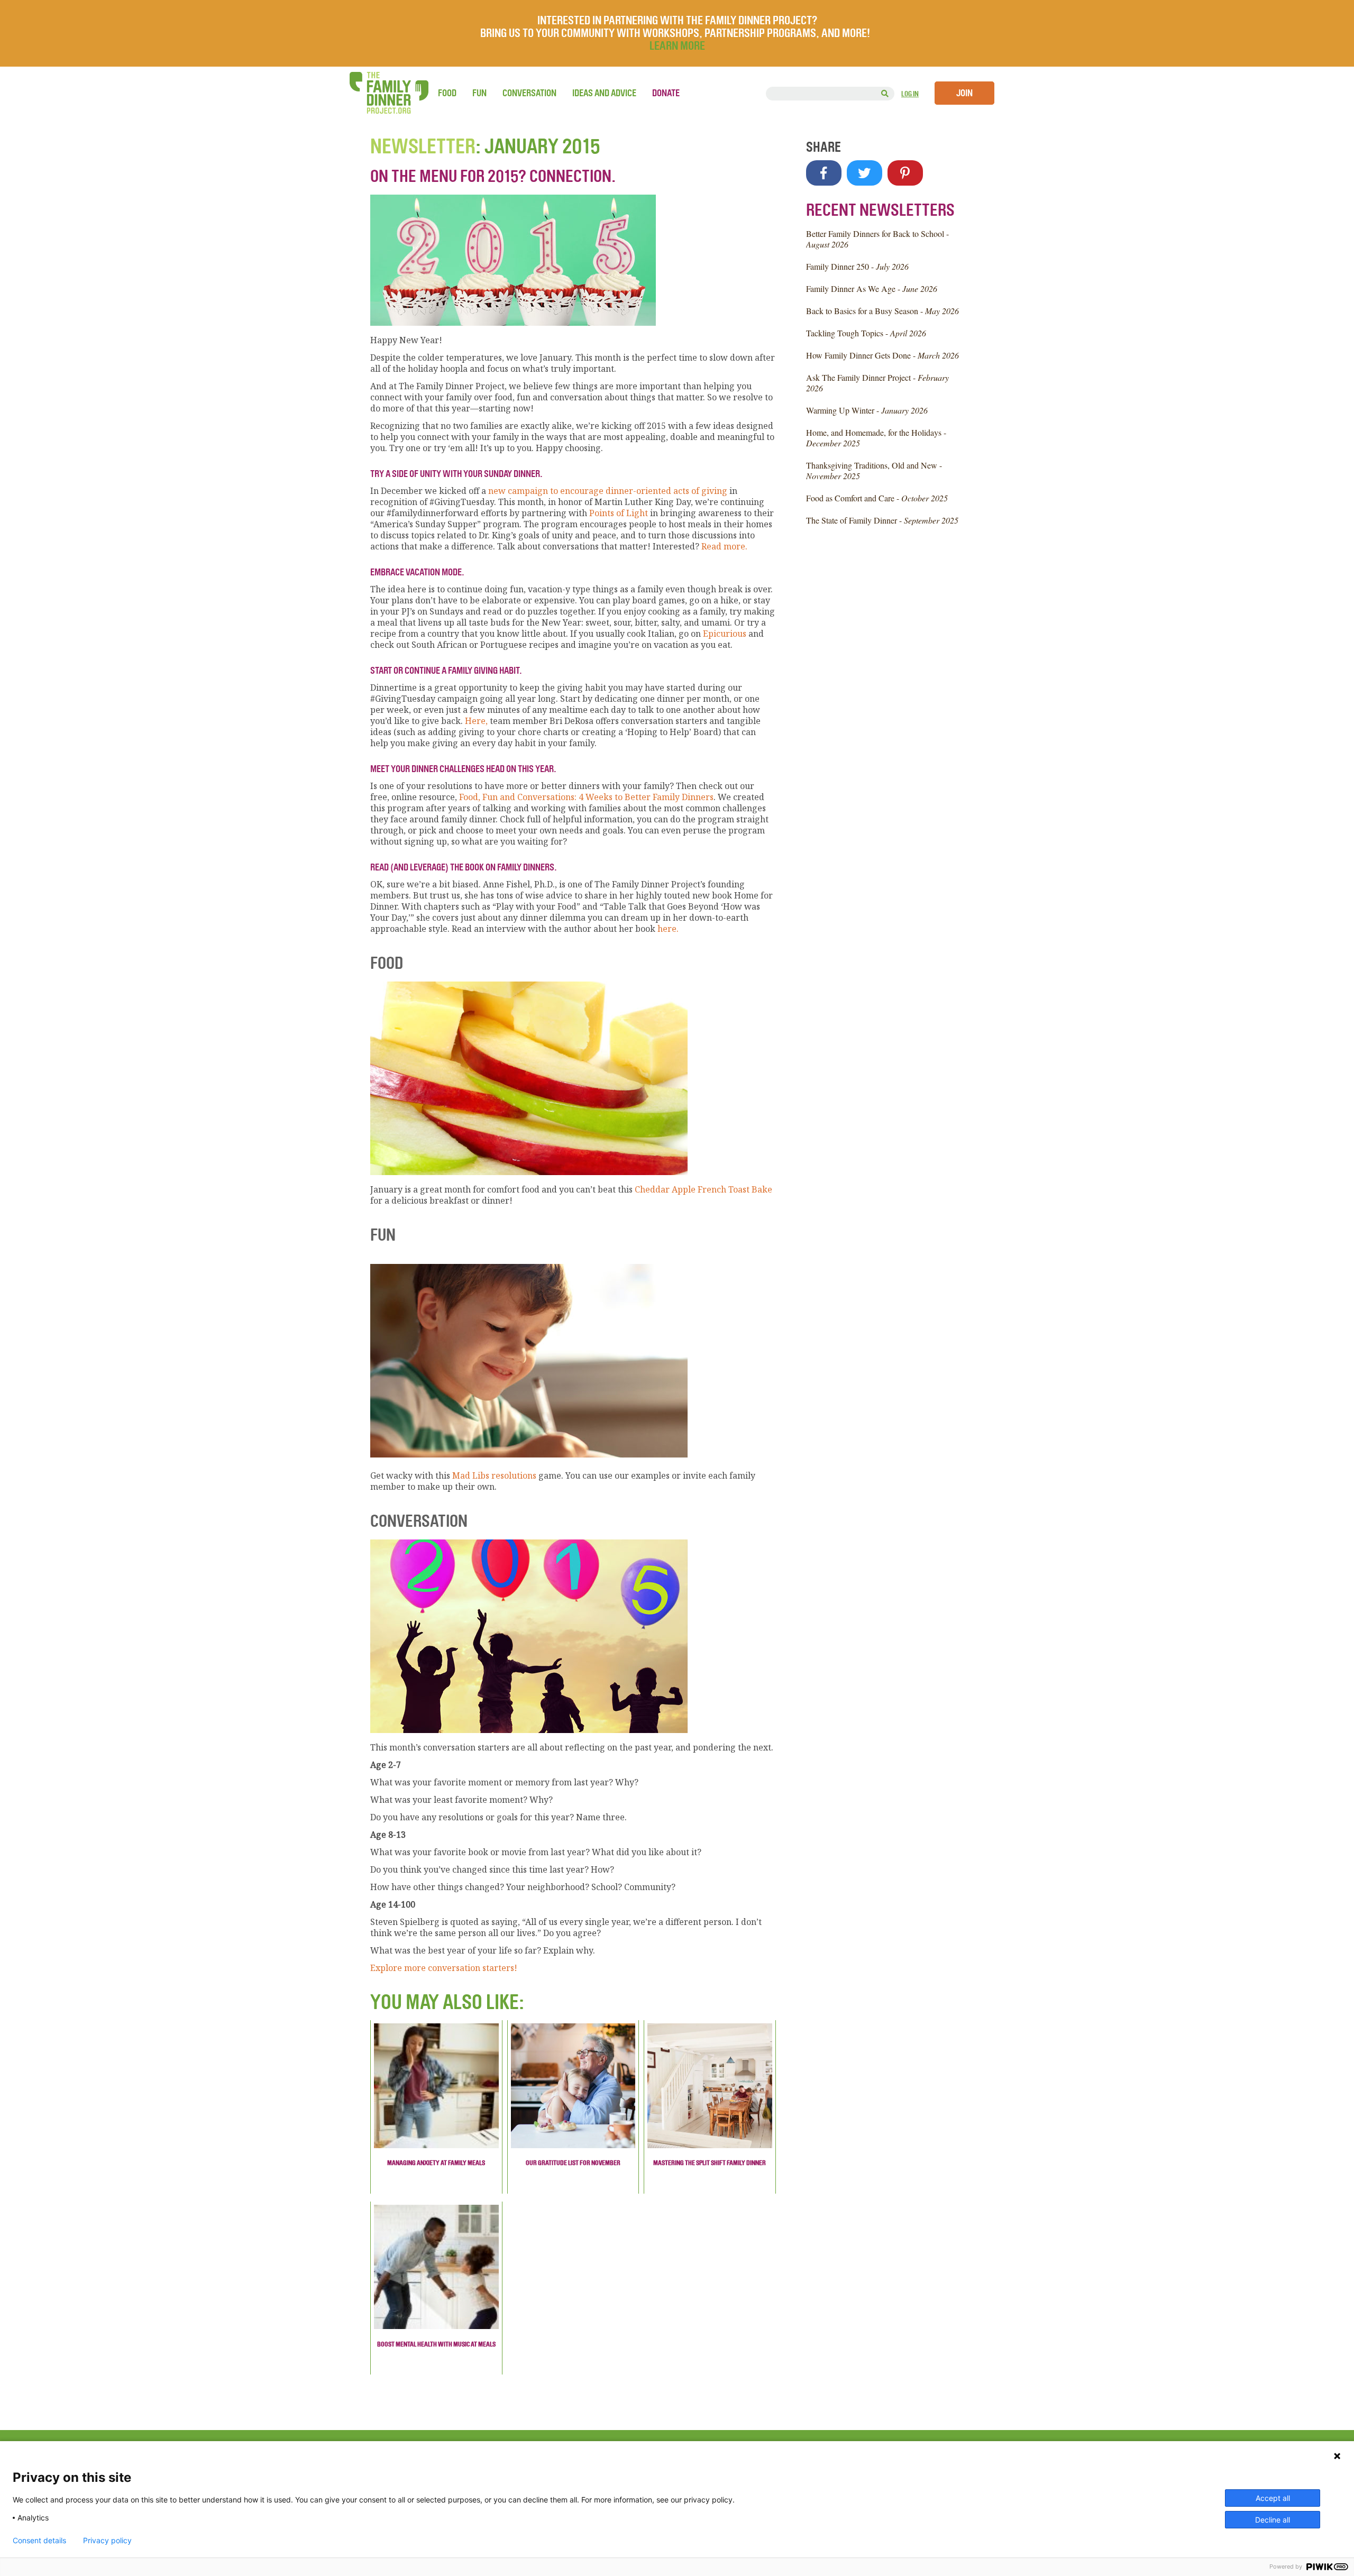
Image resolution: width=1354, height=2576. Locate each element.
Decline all (1273, 2520)
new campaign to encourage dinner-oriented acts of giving (608, 491)
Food (447, 93)
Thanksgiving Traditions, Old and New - (874, 470)
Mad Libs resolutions (494, 1475)
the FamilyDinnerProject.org (389, 93)
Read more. (724, 546)
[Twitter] (864, 173)
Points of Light (619, 513)
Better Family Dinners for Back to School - (877, 239)
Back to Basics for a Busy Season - (882, 311)
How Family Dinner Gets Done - (882, 355)
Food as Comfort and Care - (877, 498)
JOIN (964, 93)
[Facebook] (824, 173)
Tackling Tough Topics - (866, 333)
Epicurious (725, 634)
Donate (666, 93)
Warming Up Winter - (867, 410)
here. (668, 929)
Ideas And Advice (604, 93)
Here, (477, 721)
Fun (479, 93)
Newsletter (423, 146)
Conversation (529, 93)
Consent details (39, 2541)
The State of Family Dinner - (882, 520)
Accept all (1273, 2498)
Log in (910, 94)
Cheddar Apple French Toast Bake (703, 1189)
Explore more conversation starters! (444, 1968)
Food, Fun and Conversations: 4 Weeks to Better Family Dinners (586, 797)
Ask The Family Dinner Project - (877, 383)
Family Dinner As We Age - (872, 288)
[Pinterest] (905, 173)
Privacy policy (107, 2541)
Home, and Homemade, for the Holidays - (876, 438)
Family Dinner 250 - (857, 266)
